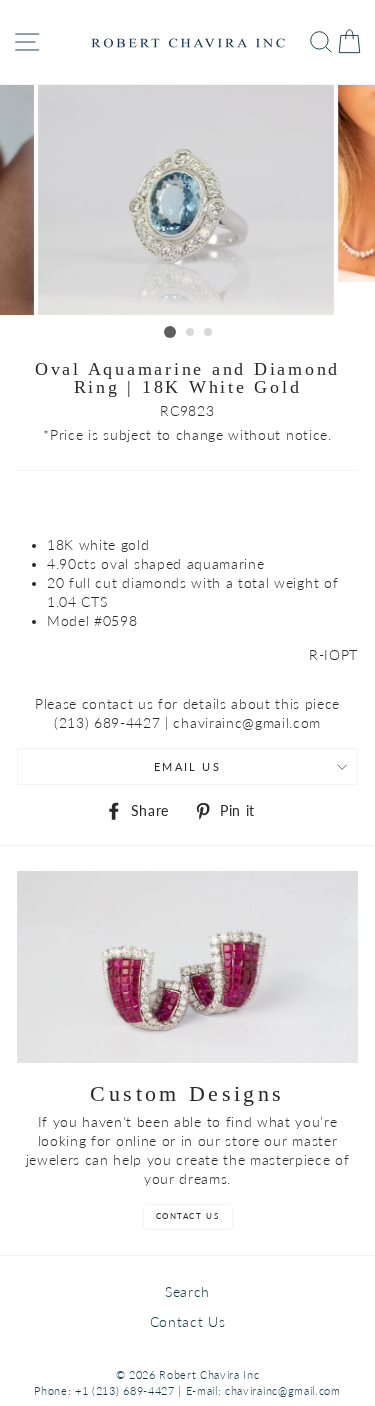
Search (187, 1292)
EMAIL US (187, 766)
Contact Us (188, 1322)
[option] (188, 200)
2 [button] (191, 333)
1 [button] (170, 332)
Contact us (188, 1216)
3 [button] (209, 333)
